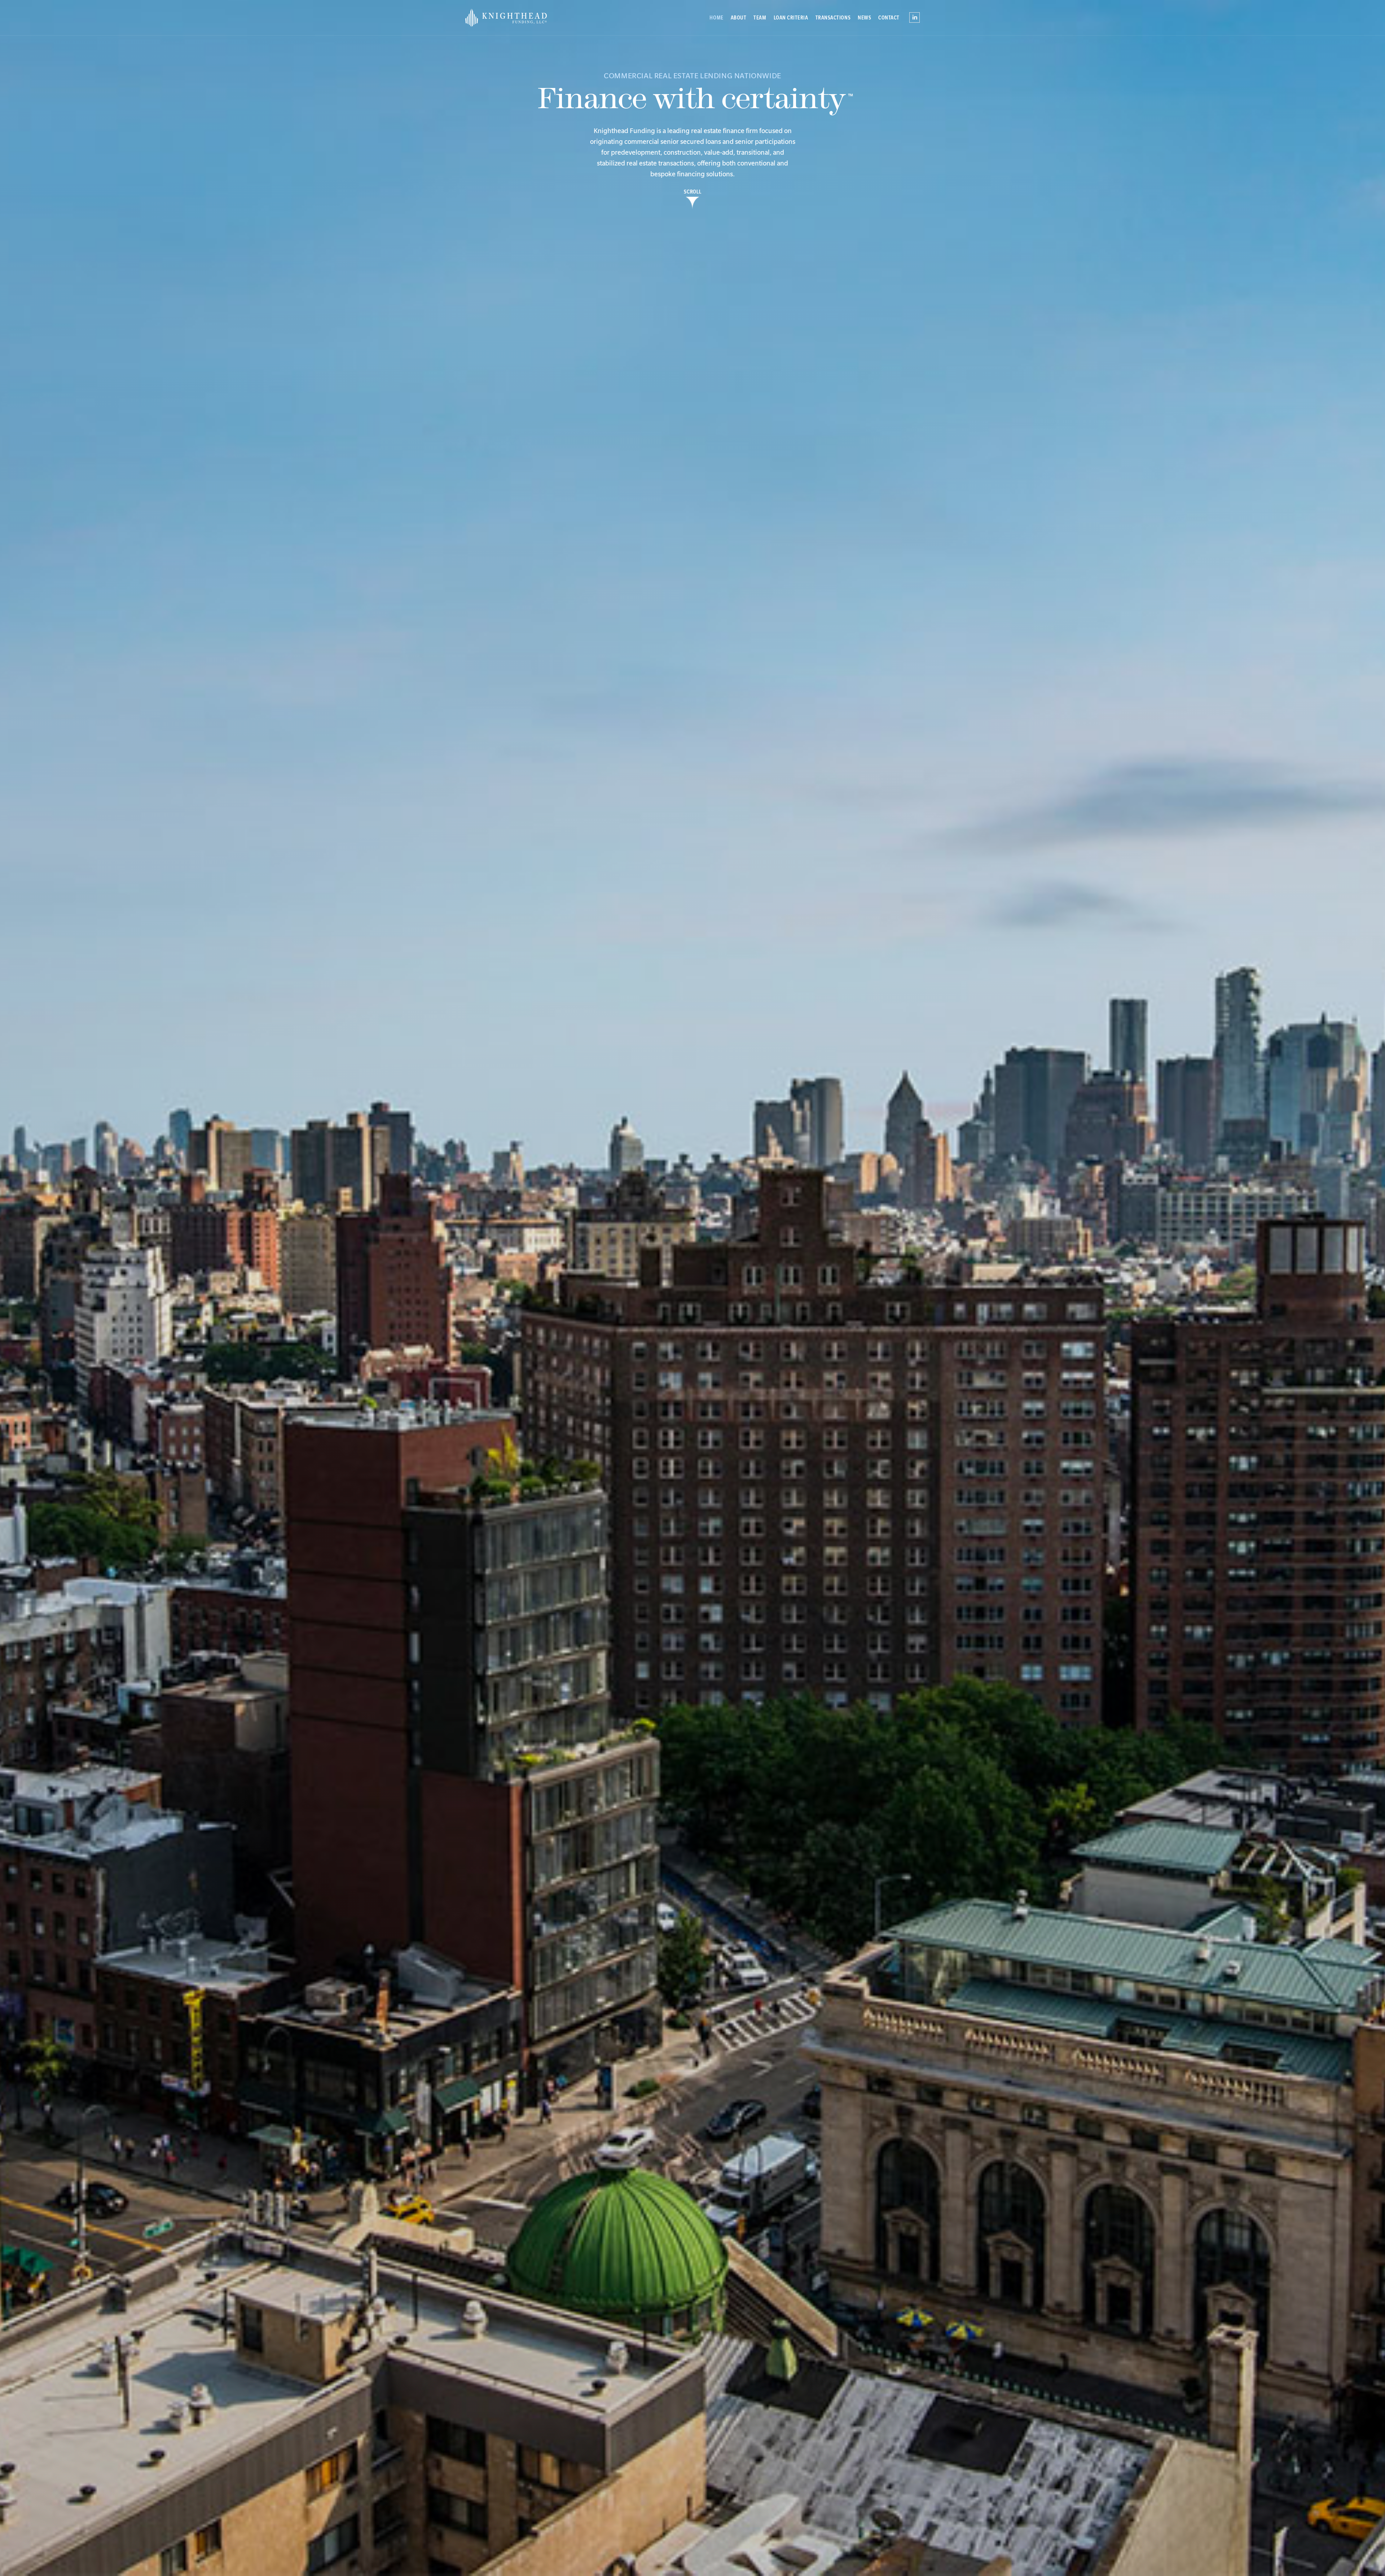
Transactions (833, 18)
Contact (889, 18)
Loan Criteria (791, 18)
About (739, 18)
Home (716, 18)
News (864, 18)
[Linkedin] (914, 15)
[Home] (519, 18)
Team (760, 18)
